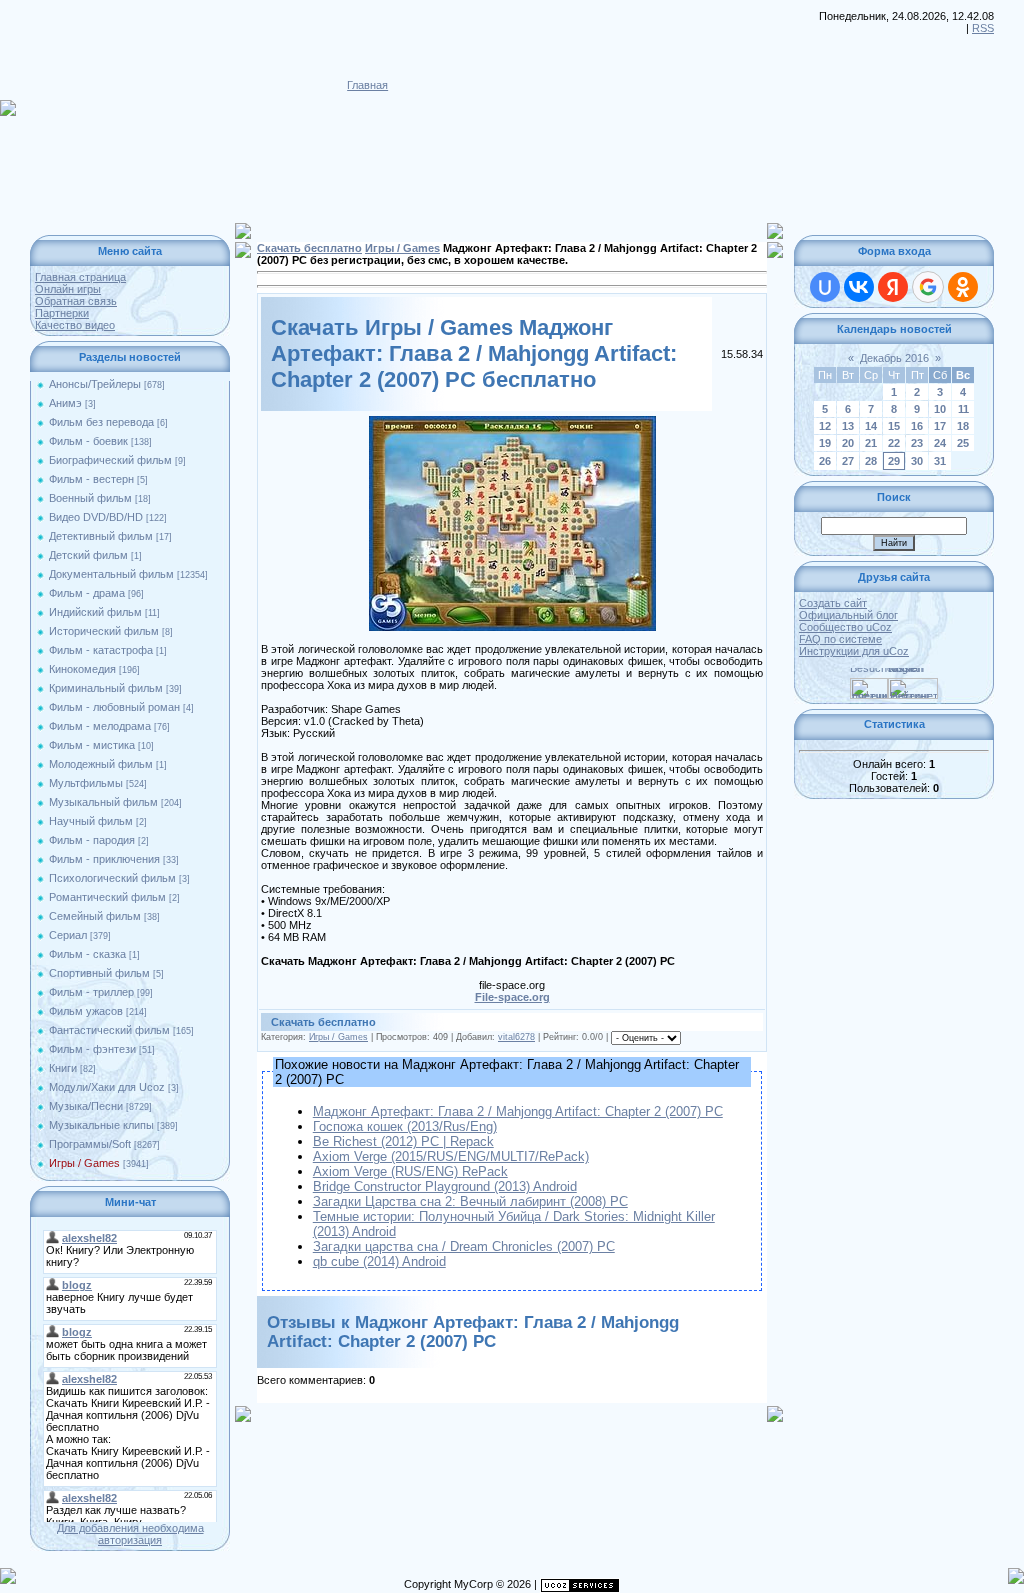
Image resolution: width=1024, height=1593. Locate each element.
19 (825, 443)
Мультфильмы (86, 783)
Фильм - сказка (87, 954)
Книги (63, 1068)
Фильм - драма (87, 593)
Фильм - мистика (92, 745)
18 (963, 426)
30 (917, 461)
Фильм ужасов (86, 1011)
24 (940, 443)
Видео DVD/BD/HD (96, 517)
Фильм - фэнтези (92, 1049)
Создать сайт (833, 603)
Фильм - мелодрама (100, 726)
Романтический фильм (107, 897)
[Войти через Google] (928, 287)
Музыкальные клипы (101, 1125)
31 (940, 461)
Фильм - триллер (91, 992)
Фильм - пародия (92, 840)
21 (871, 443)
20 (848, 443)
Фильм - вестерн (91, 479)
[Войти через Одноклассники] (963, 287)
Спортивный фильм (99, 973)
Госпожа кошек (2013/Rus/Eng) (405, 1126)
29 (894, 461)
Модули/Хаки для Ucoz (107, 1087)
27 (848, 461)
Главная (367, 85)
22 (894, 443)
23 (917, 443)
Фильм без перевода (101, 422)
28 (871, 461)
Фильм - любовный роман (114, 707)
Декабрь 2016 (894, 358)
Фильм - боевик (88, 441)
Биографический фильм (110, 460)
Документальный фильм (111, 574)
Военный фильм (90, 498)
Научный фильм (91, 821)
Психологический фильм (112, 878)
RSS (983, 28)
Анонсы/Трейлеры (95, 384)
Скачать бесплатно (309, 248)
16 (917, 426)
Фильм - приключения (104, 859)
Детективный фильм (101, 536)
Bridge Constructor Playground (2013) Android (445, 1186)
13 (848, 426)
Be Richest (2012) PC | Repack (403, 1141)
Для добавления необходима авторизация (130, 1534)
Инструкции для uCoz (854, 651)
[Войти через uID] (825, 287)
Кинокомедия (82, 669)
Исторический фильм (104, 631)
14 (871, 426)
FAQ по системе (840, 639)
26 (825, 461)
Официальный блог (848, 615)
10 (940, 409)
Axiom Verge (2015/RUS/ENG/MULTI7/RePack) (451, 1156)
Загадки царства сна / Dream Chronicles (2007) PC (464, 1246)
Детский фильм (88, 555)
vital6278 (516, 1037)
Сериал (68, 935)
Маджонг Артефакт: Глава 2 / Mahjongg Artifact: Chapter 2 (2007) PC (518, 1111)
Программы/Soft (90, 1144)
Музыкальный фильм (103, 802)
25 (963, 443)
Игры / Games (84, 1163)
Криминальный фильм (106, 688)
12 (825, 426)
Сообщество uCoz (845, 627)
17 (940, 426)
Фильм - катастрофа (101, 650)
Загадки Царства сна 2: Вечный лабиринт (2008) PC (470, 1201)
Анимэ (65, 403)
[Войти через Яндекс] (893, 287)
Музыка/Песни (86, 1106)
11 (963, 409)
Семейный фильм (95, 916)
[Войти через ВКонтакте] (859, 287)
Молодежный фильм (101, 764)
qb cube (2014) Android (379, 1261)
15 (894, 426)
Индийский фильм (95, 612)
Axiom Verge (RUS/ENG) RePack (410, 1171)
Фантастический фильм (109, 1030)
